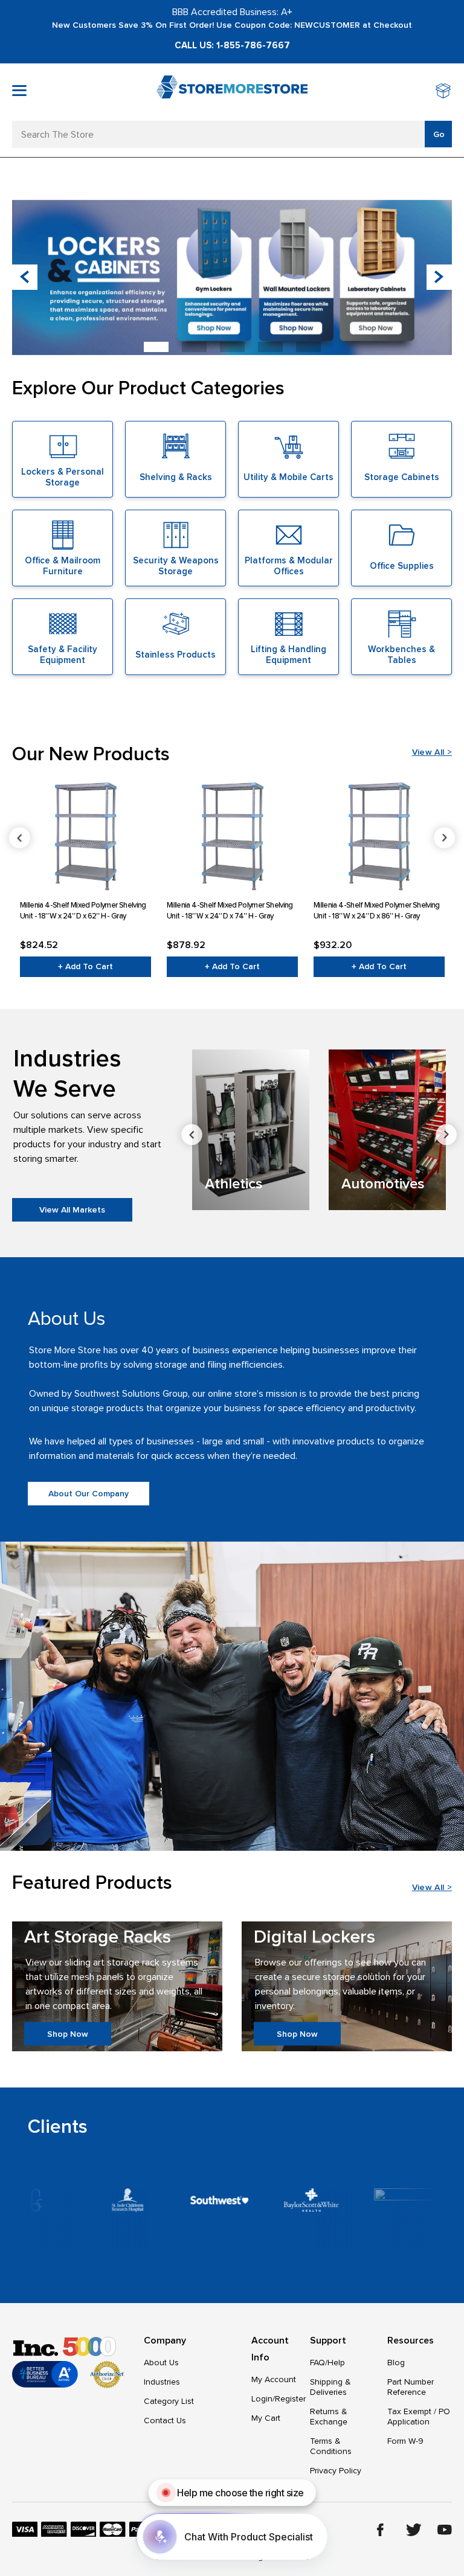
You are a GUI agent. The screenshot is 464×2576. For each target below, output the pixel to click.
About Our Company (89, 1494)
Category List (169, 2401)
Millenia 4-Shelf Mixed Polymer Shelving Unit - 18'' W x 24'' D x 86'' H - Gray (377, 911)
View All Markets (72, 1210)
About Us (161, 2363)
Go (439, 134)
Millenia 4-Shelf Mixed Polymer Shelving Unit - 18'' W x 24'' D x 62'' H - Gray (83, 911)
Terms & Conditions (331, 2446)
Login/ (263, 2399)
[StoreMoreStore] (232, 92)
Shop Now (68, 2033)
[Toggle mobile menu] (19, 91)
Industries (162, 2382)
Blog (396, 2363)
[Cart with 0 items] (444, 92)
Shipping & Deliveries (330, 2387)
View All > (432, 752)
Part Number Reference (411, 2387)
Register (290, 2399)
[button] (439, 277)
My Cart (266, 2418)
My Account (274, 2379)
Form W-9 (405, 2441)
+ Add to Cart (85, 966)
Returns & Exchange (329, 2417)
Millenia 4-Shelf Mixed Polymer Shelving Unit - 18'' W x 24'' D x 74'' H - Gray (230, 911)
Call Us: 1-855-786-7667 (232, 45)
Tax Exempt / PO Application (419, 2417)
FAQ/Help (327, 2363)
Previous (20, 838)
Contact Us (165, 2421)
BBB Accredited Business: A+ (232, 12)
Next (444, 838)
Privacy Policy (336, 2471)
